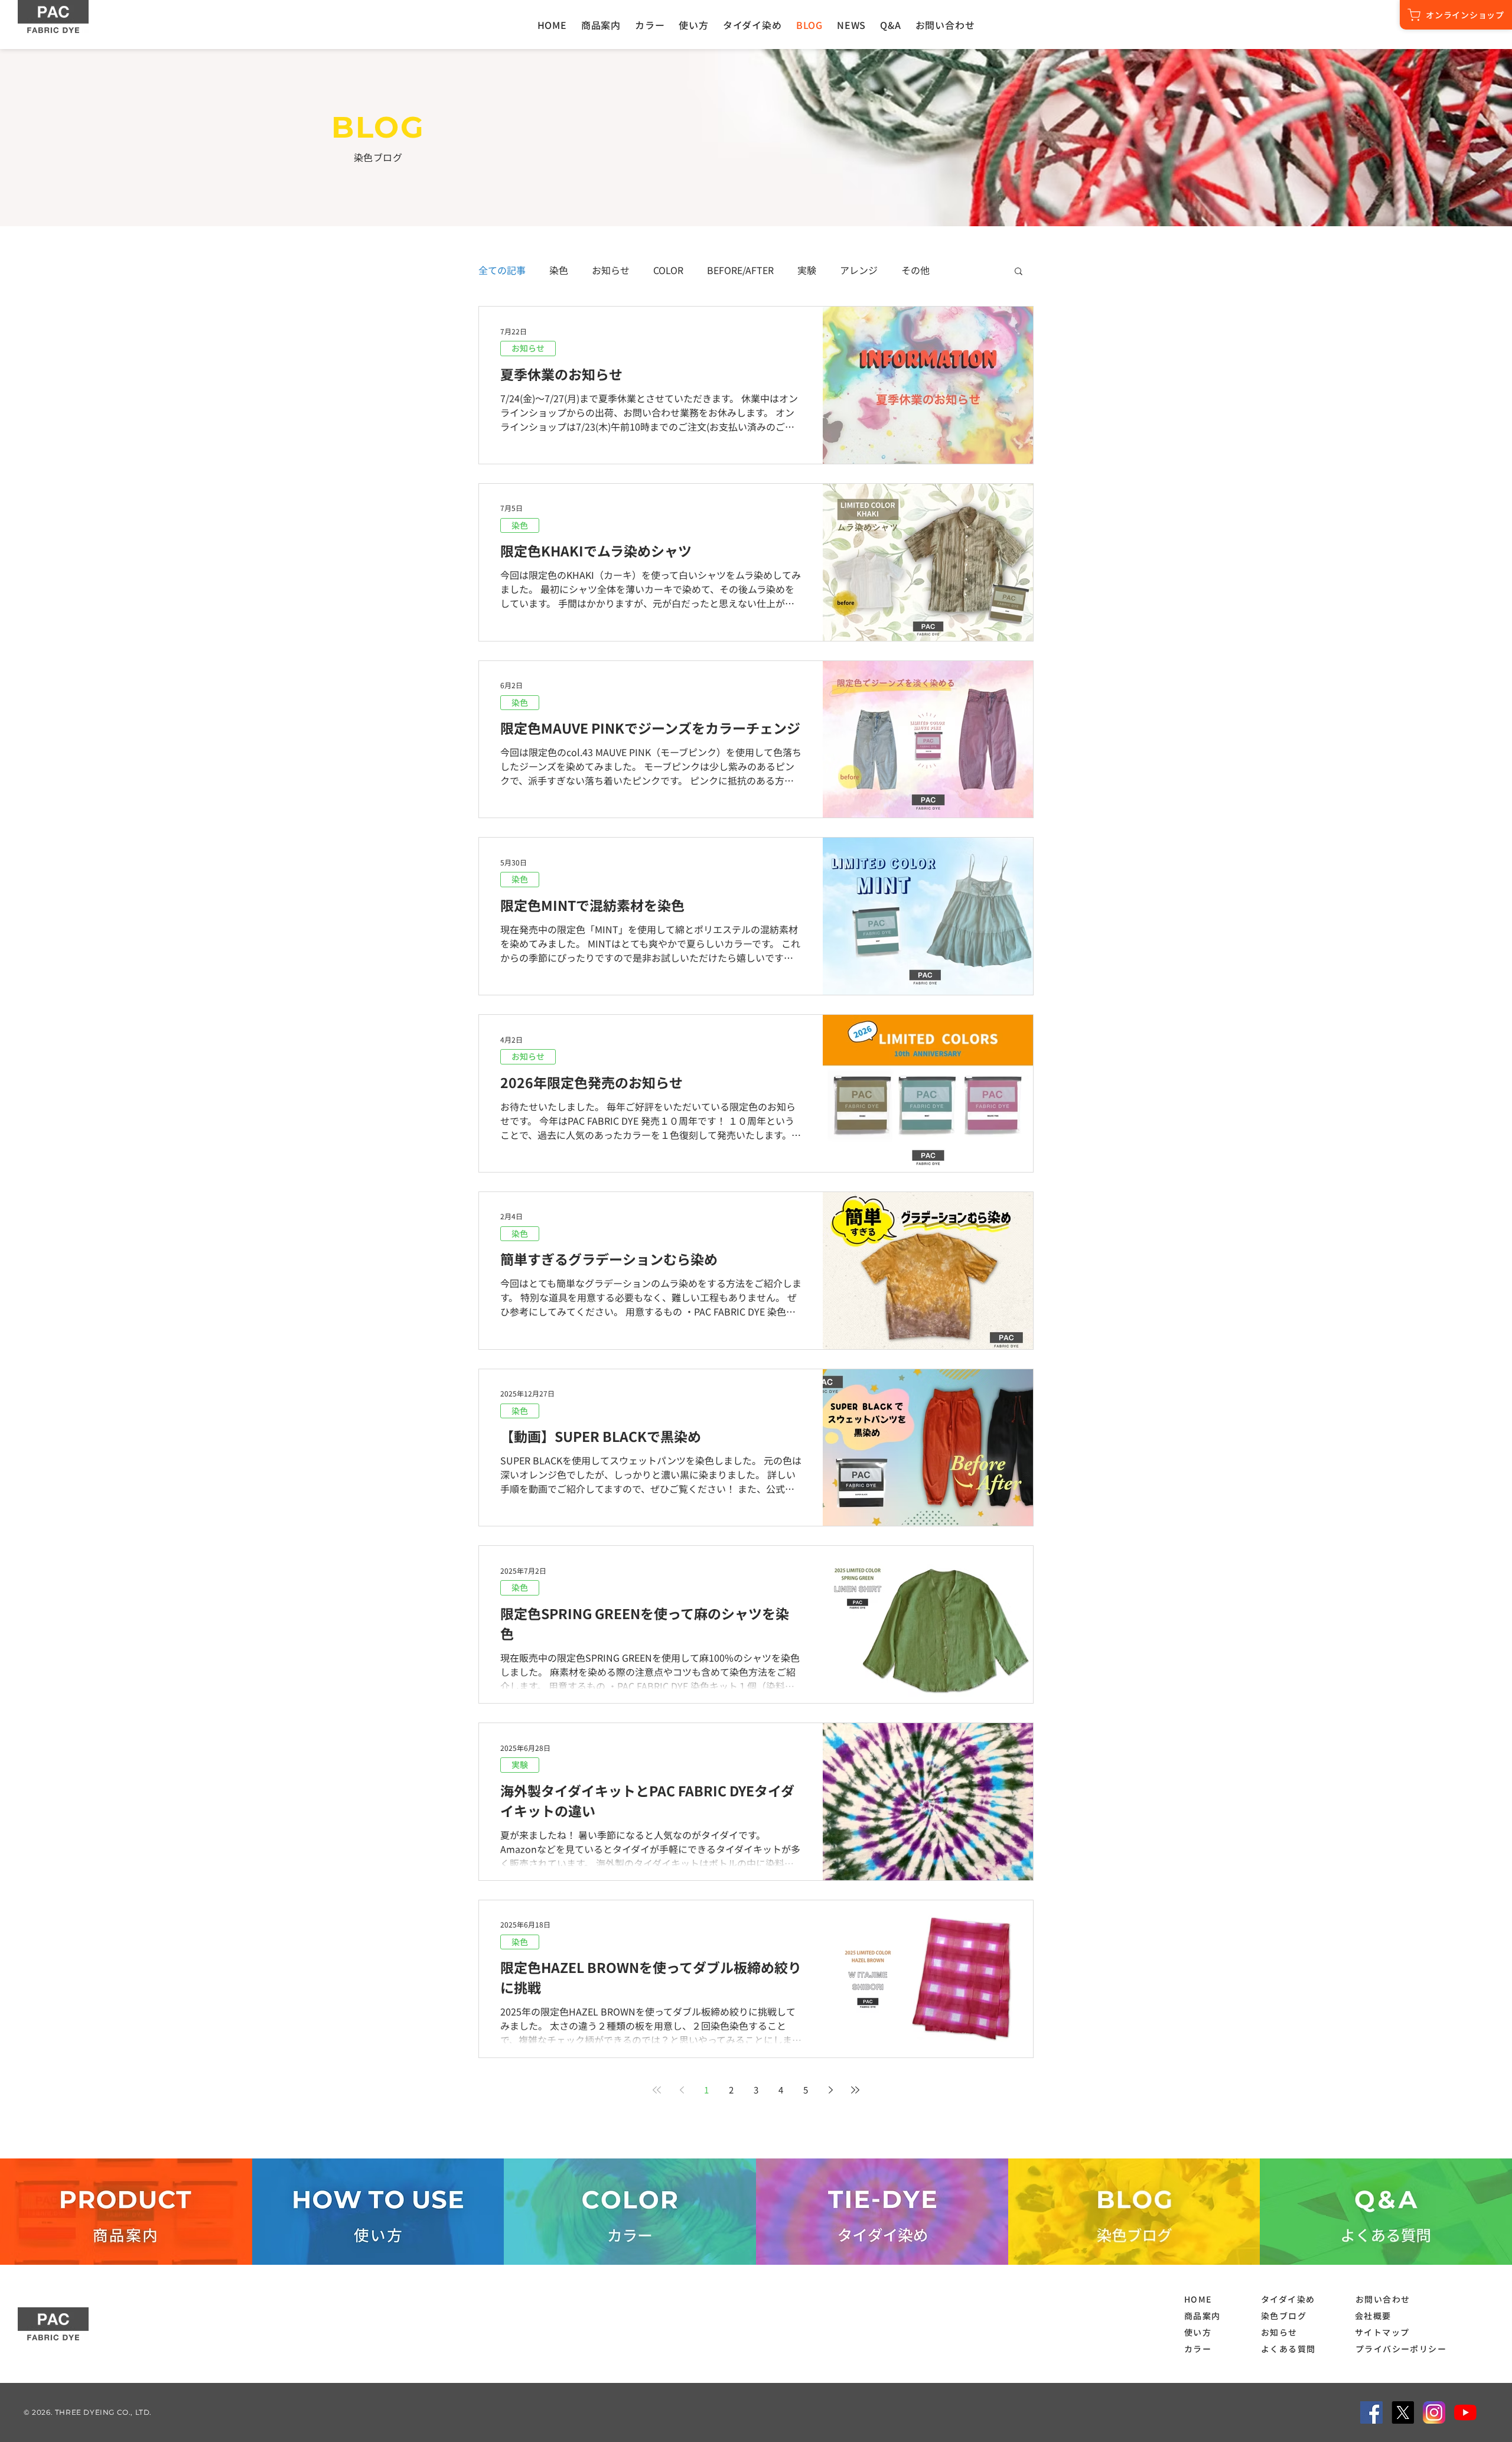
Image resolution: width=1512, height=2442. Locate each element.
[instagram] (1434, 2412)
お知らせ (611, 270)
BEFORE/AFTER (740, 270)
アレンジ (859, 270)
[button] (1019, 272)
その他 (915, 270)
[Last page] (855, 2090)
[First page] (657, 2090)
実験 (807, 270)
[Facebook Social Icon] (1371, 2412)
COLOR (668, 270)
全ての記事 (502, 270)
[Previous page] (682, 2090)
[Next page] (830, 2090)
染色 (559, 270)
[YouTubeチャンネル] (1465, 2412)
